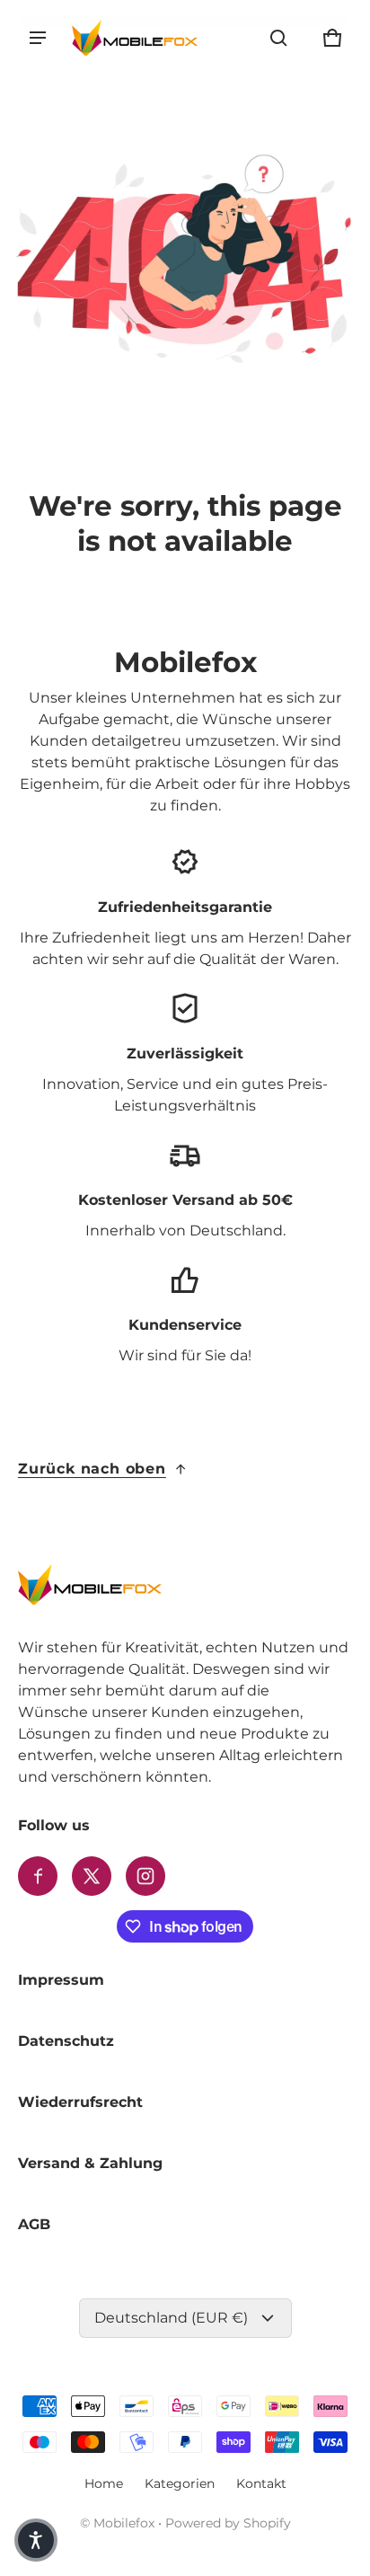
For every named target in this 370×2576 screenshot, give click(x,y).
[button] (278, 38)
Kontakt (261, 2483)
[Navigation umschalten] (38, 38)
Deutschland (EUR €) (171, 2318)
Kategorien (180, 2483)
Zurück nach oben (92, 1469)
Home (104, 2483)
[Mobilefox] (135, 37)
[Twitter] (92, 1876)
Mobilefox (124, 2523)
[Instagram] (145, 1876)
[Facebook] (38, 1876)
